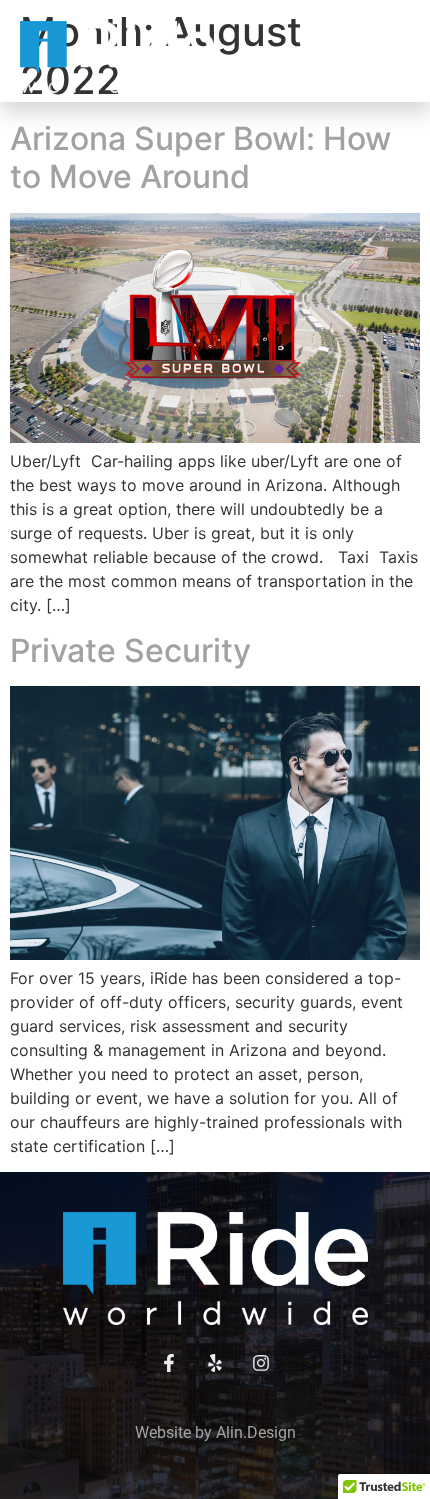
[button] (392, 57)
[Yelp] (215, 1363)
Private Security (130, 650)
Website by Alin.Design (215, 1432)
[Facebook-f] (169, 1363)
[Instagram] (261, 1363)
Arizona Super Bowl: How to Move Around (200, 157)
